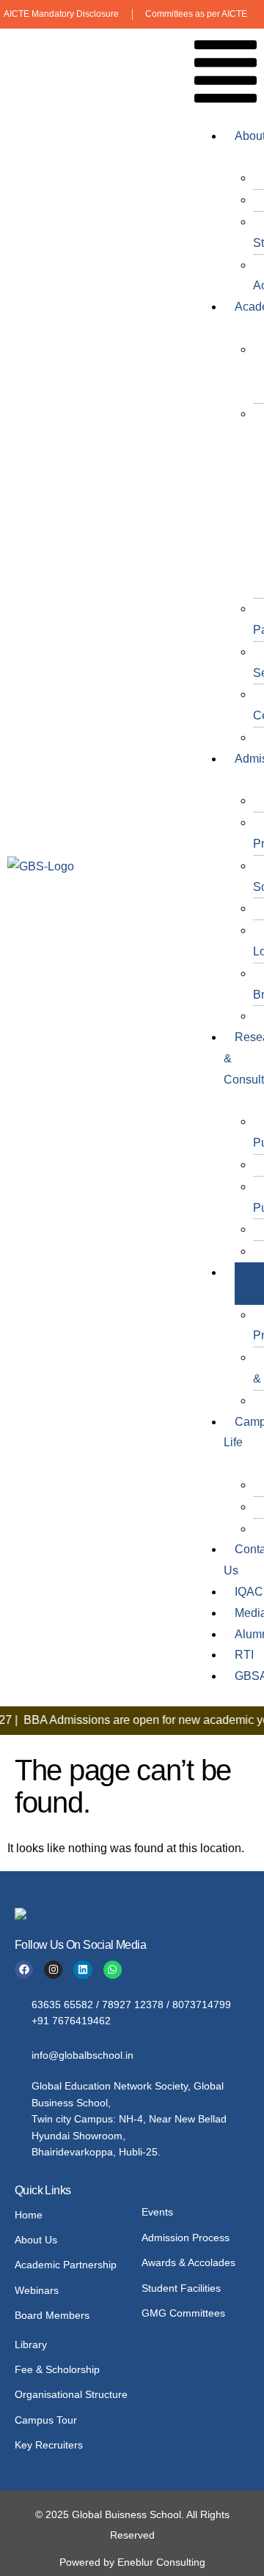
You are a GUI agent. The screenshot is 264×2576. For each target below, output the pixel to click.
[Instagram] (53, 1970)
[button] (225, 75)
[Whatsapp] (113, 1970)
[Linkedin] (82, 1970)
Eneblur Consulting (161, 2562)
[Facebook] (24, 1970)
